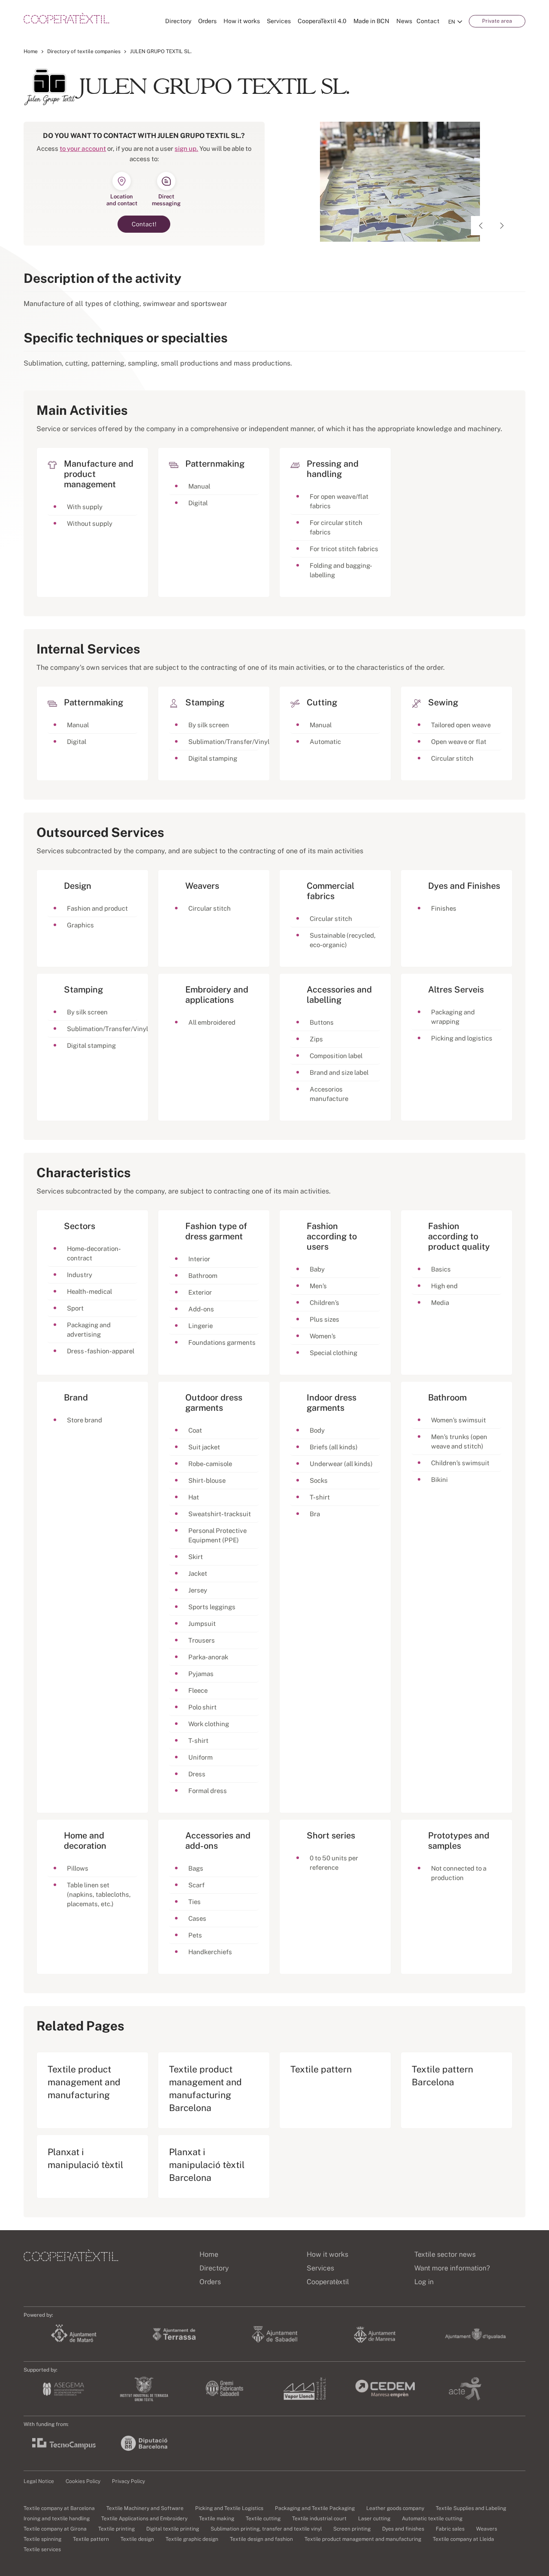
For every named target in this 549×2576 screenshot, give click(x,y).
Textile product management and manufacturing (363, 2539)
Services (279, 21)
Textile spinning (42, 2539)
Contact (428, 21)
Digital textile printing (173, 2529)
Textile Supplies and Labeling (471, 2508)
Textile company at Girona (55, 2529)
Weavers (487, 2529)
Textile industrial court (319, 2519)
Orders (207, 21)
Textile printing (116, 2529)
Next (502, 226)
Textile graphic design (192, 2539)
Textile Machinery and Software (145, 2508)
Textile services (42, 2549)
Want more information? (452, 2268)
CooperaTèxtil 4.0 (322, 21)
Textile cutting (263, 2519)
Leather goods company (395, 2508)
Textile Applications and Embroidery (144, 2519)
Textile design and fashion (261, 2539)
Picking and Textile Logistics (229, 2508)
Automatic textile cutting (432, 2519)
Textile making (217, 2519)
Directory (178, 21)
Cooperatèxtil (328, 2282)
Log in (424, 2282)
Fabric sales (450, 2529)
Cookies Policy (83, 2481)
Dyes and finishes (403, 2529)
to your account (83, 148)
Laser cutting (374, 2519)
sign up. (186, 148)
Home (31, 51)
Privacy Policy (128, 2481)
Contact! (144, 224)
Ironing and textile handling (57, 2519)
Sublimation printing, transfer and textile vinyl (266, 2529)
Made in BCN (371, 21)
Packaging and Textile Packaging (315, 2508)
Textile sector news (445, 2254)
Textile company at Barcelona (59, 2508)
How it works (242, 21)
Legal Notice (39, 2481)
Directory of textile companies (84, 51)
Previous (481, 226)
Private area (497, 21)
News (404, 21)
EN (452, 22)
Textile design (137, 2539)
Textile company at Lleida (463, 2539)
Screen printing (352, 2529)
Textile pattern (91, 2539)
